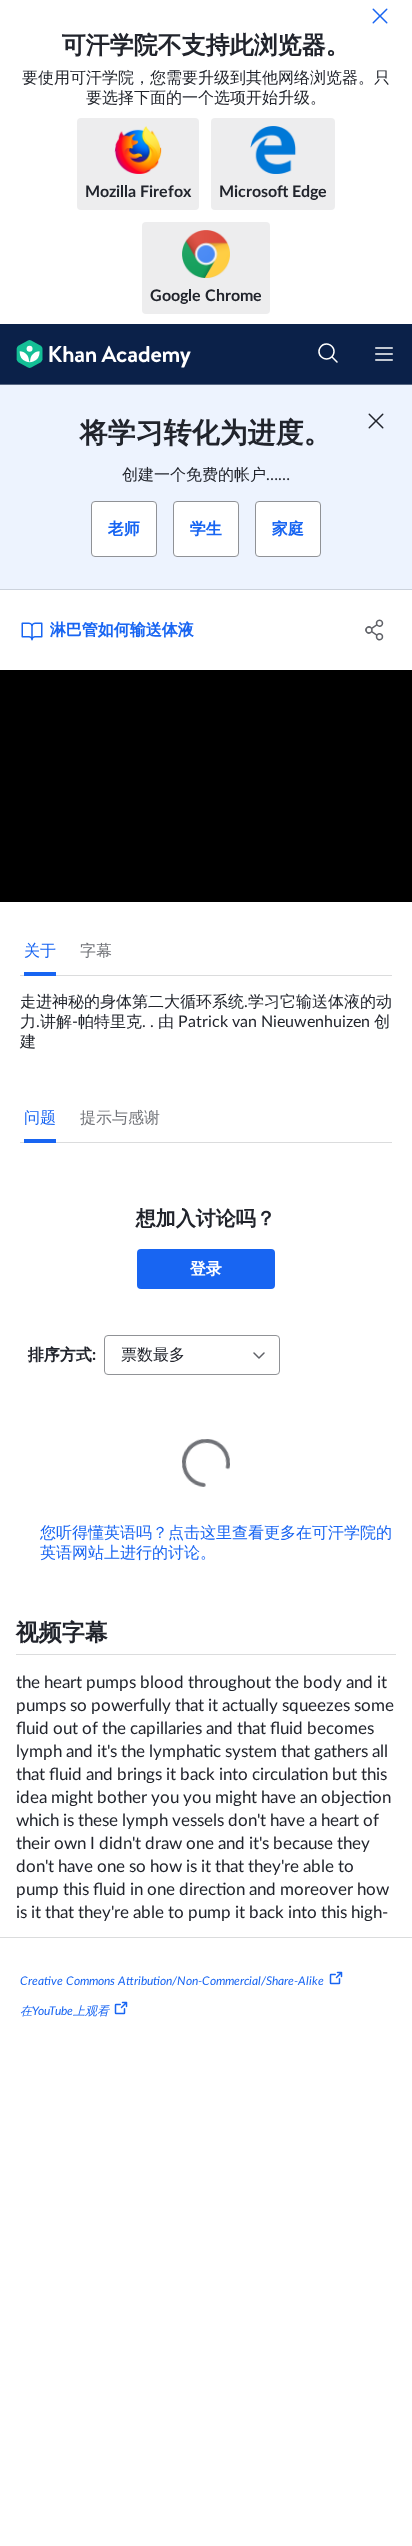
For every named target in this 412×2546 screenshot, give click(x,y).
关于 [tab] (40, 951)
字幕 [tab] (96, 951)
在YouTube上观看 (64, 1983)
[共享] (374, 630)
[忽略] (380, 16)
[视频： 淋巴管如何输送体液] (206, 786)
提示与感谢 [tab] (120, 1118)
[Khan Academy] (95, 354)
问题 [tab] (40, 1118)
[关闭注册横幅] (376, 421)
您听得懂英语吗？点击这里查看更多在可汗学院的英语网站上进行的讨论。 (216, 1515)
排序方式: (62, 1355)
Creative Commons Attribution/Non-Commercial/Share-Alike (172, 1953)
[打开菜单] (384, 354)
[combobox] (192, 1355)
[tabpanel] (206, 1014)
